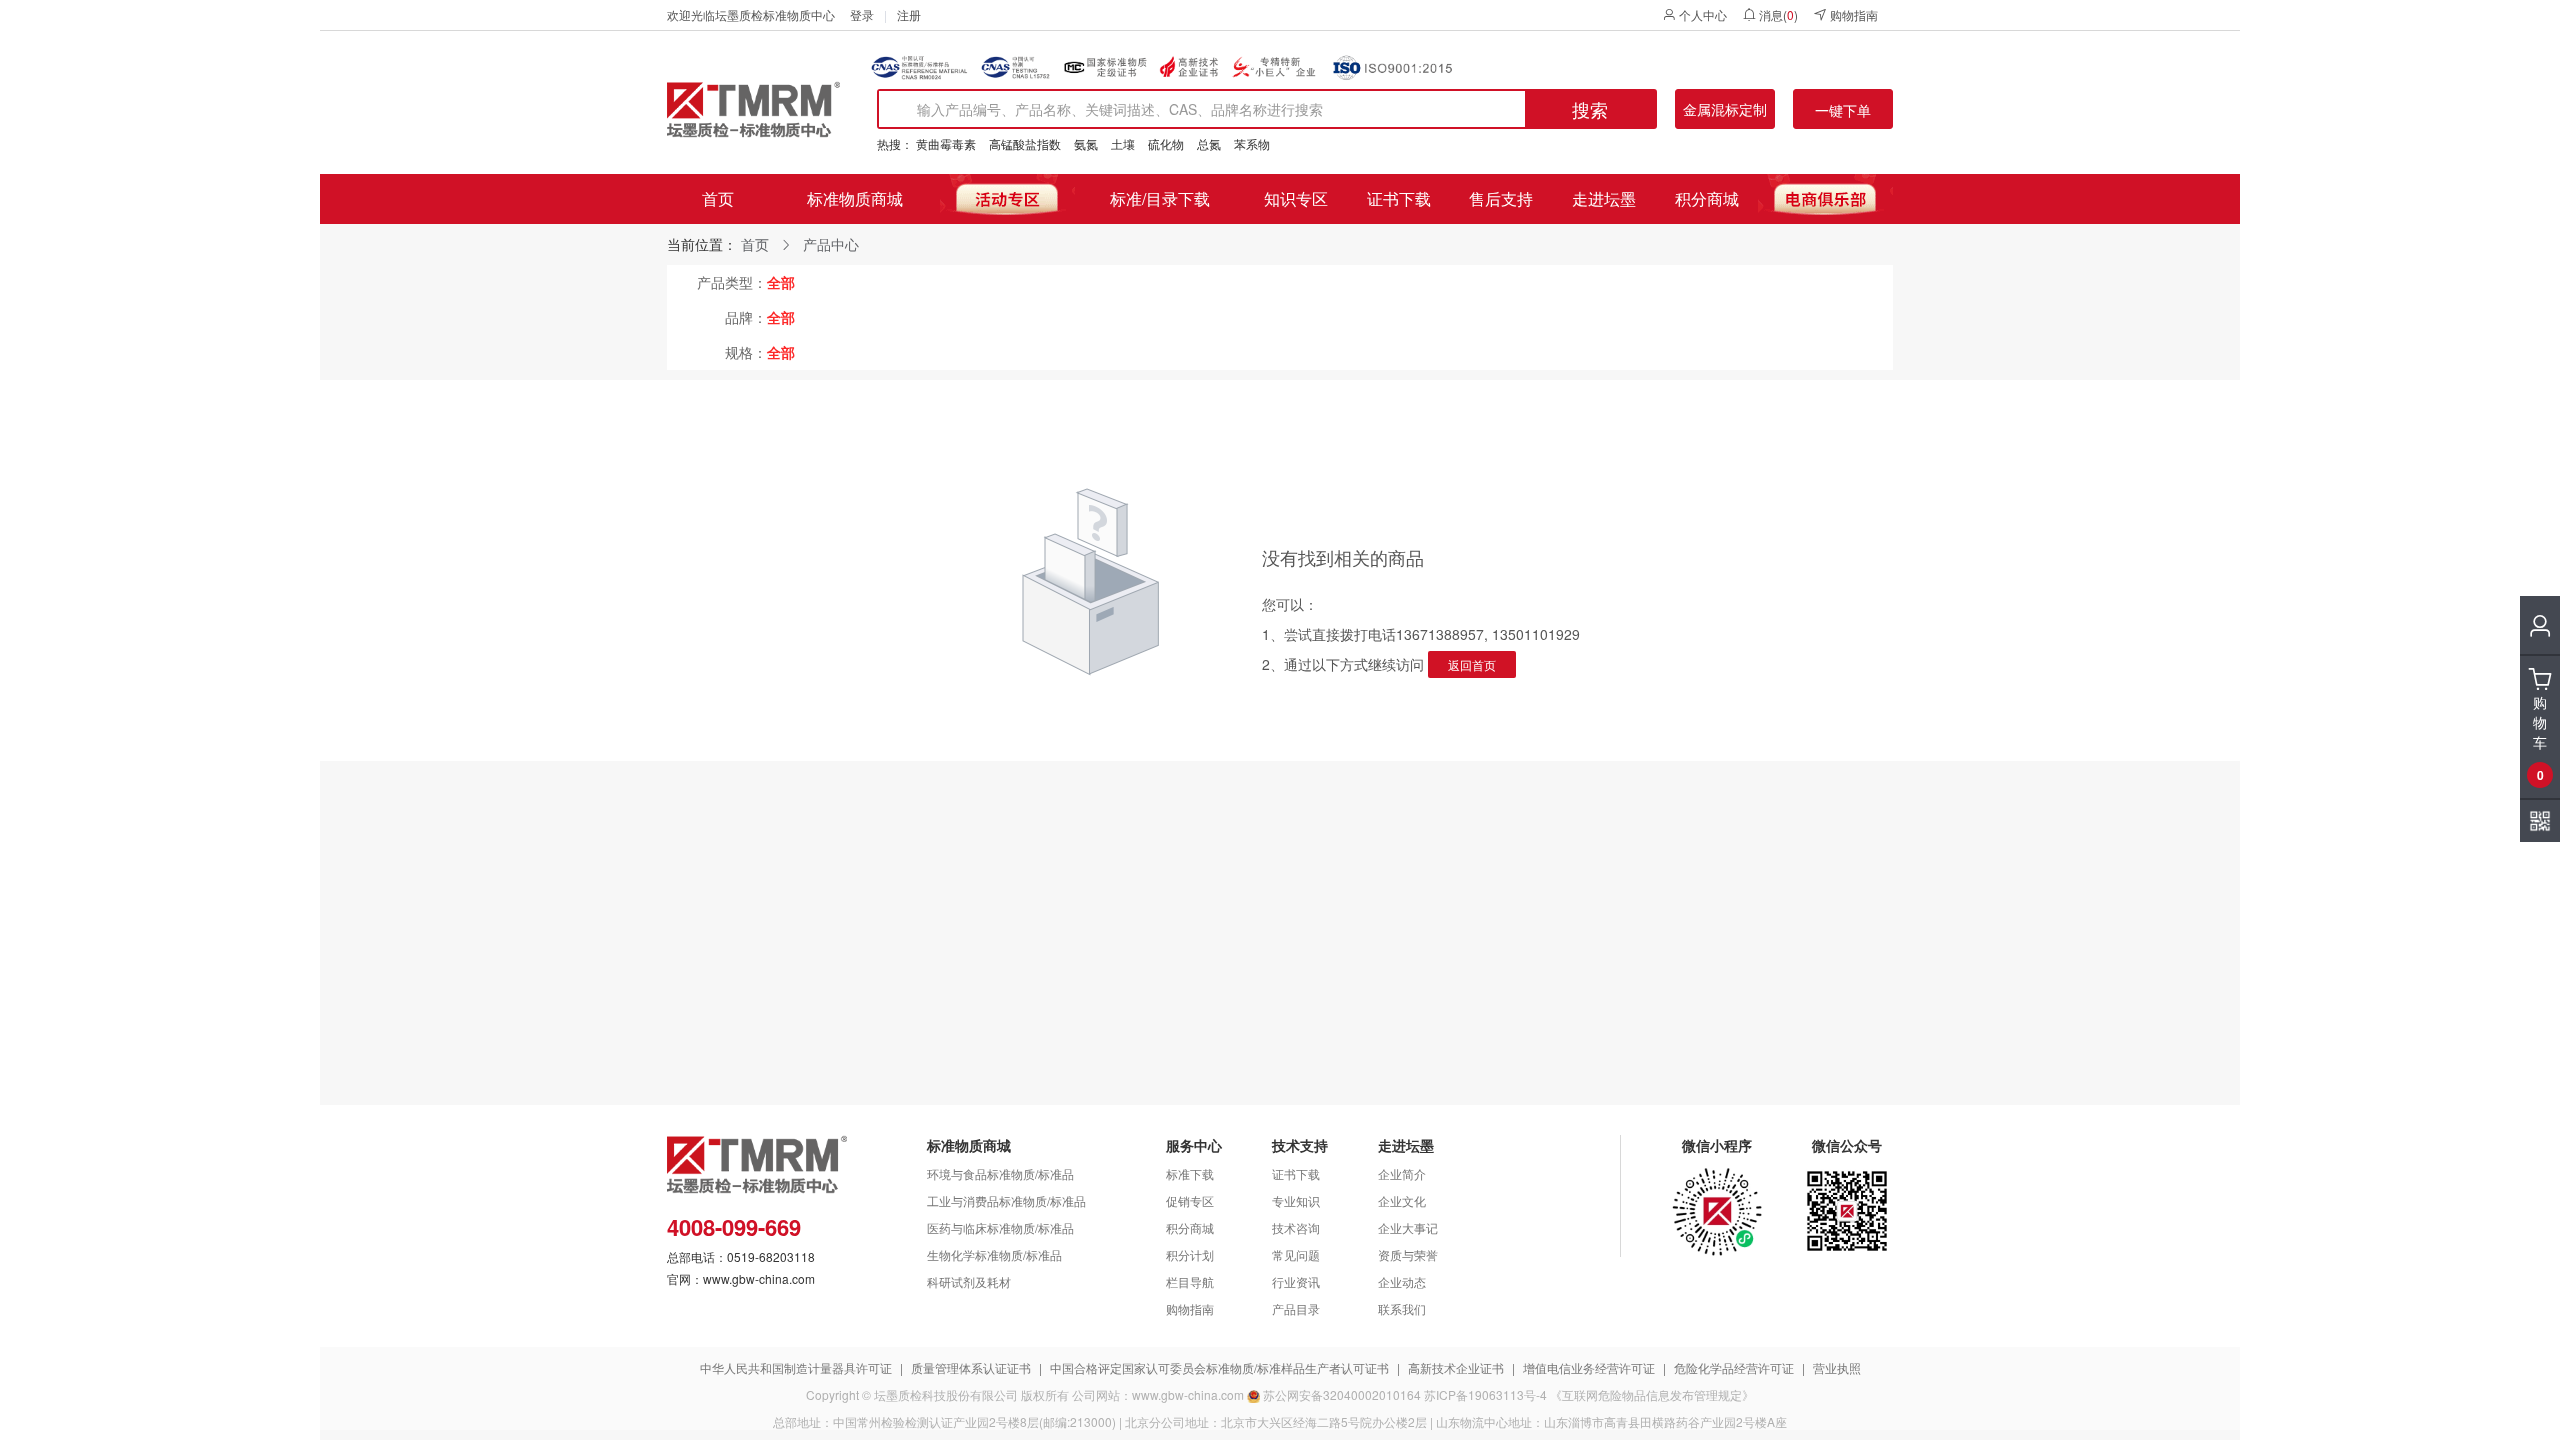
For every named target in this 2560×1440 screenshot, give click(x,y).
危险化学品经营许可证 (1734, 1367)
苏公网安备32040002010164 (1342, 1394)
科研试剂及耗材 (969, 1281)
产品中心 (831, 244)
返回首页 (1472, 664)
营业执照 (1837, 1367)
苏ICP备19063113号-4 (1485, 1394)
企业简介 (1402, 1173)
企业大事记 (1408, 1227)
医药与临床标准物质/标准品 (1000, 1227)
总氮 (1209, 143)
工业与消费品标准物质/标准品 (1006, 1200)
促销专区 (1190, 1200)
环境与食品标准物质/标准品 (1000, 1173)
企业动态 (1402, 1281)
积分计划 (1190, 1254)
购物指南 (1854, 14)
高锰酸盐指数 (1025, 143)
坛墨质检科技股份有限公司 (946, 1394)
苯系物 (1252, 143)
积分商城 (1707, 198)
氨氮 (1086, 143)
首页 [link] (755, 244)
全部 (781, 282)
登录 (862, 14)
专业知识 (1296, 1200)
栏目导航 (1190, 1281)
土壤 (1123, 143)
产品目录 (1296, 1308)
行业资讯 (1296, 1281)
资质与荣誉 (1408, 1254)
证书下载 (1399, 198)
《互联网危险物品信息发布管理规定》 (1652, 1394)
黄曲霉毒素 (946, 143)
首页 (718, 198)
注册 (909, 14)
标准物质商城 (855, 198)
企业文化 (1402, 1200)
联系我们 (1402, 1308)
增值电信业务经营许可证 (1589, 1367)
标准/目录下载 (1160, 198)
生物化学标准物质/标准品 (994, 1254)
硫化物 (1166, 143)
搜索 (1590, 109)
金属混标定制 (1725, 109)
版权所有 (1045, 1394)
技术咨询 (1296, 1227)
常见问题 (1296, 1254)
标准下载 (1190, 1173)
